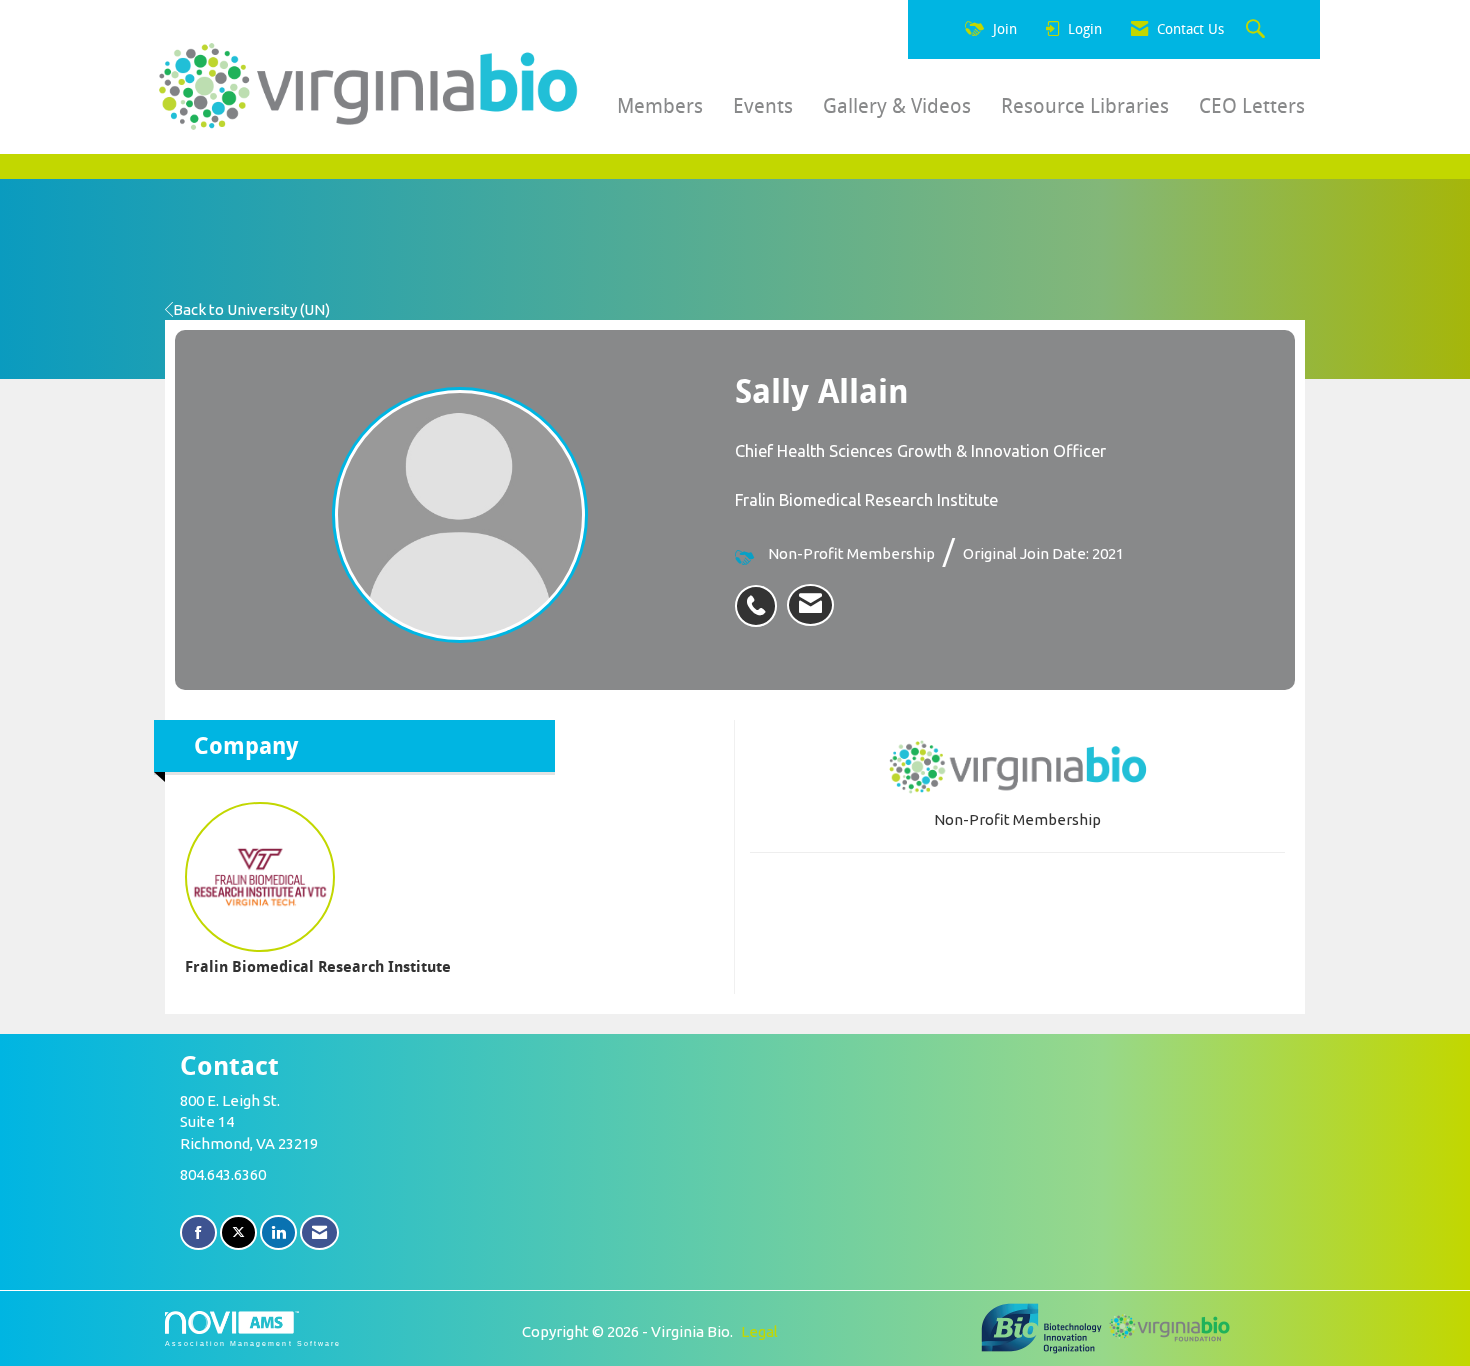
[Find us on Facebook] (198, 1232)
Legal (759, 1331)
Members (660, 106)
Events (763, 106)
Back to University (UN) (251, 309)
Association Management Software (253, 1343)
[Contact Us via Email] (319, 1232)
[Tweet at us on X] (238, 1232)
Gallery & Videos (897, 106)
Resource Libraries (1085, 106)
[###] (1043, 1326)
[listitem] (761, 595)
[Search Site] (1258, 30)
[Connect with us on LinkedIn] (278, 1232)
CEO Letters (1252, 106)
